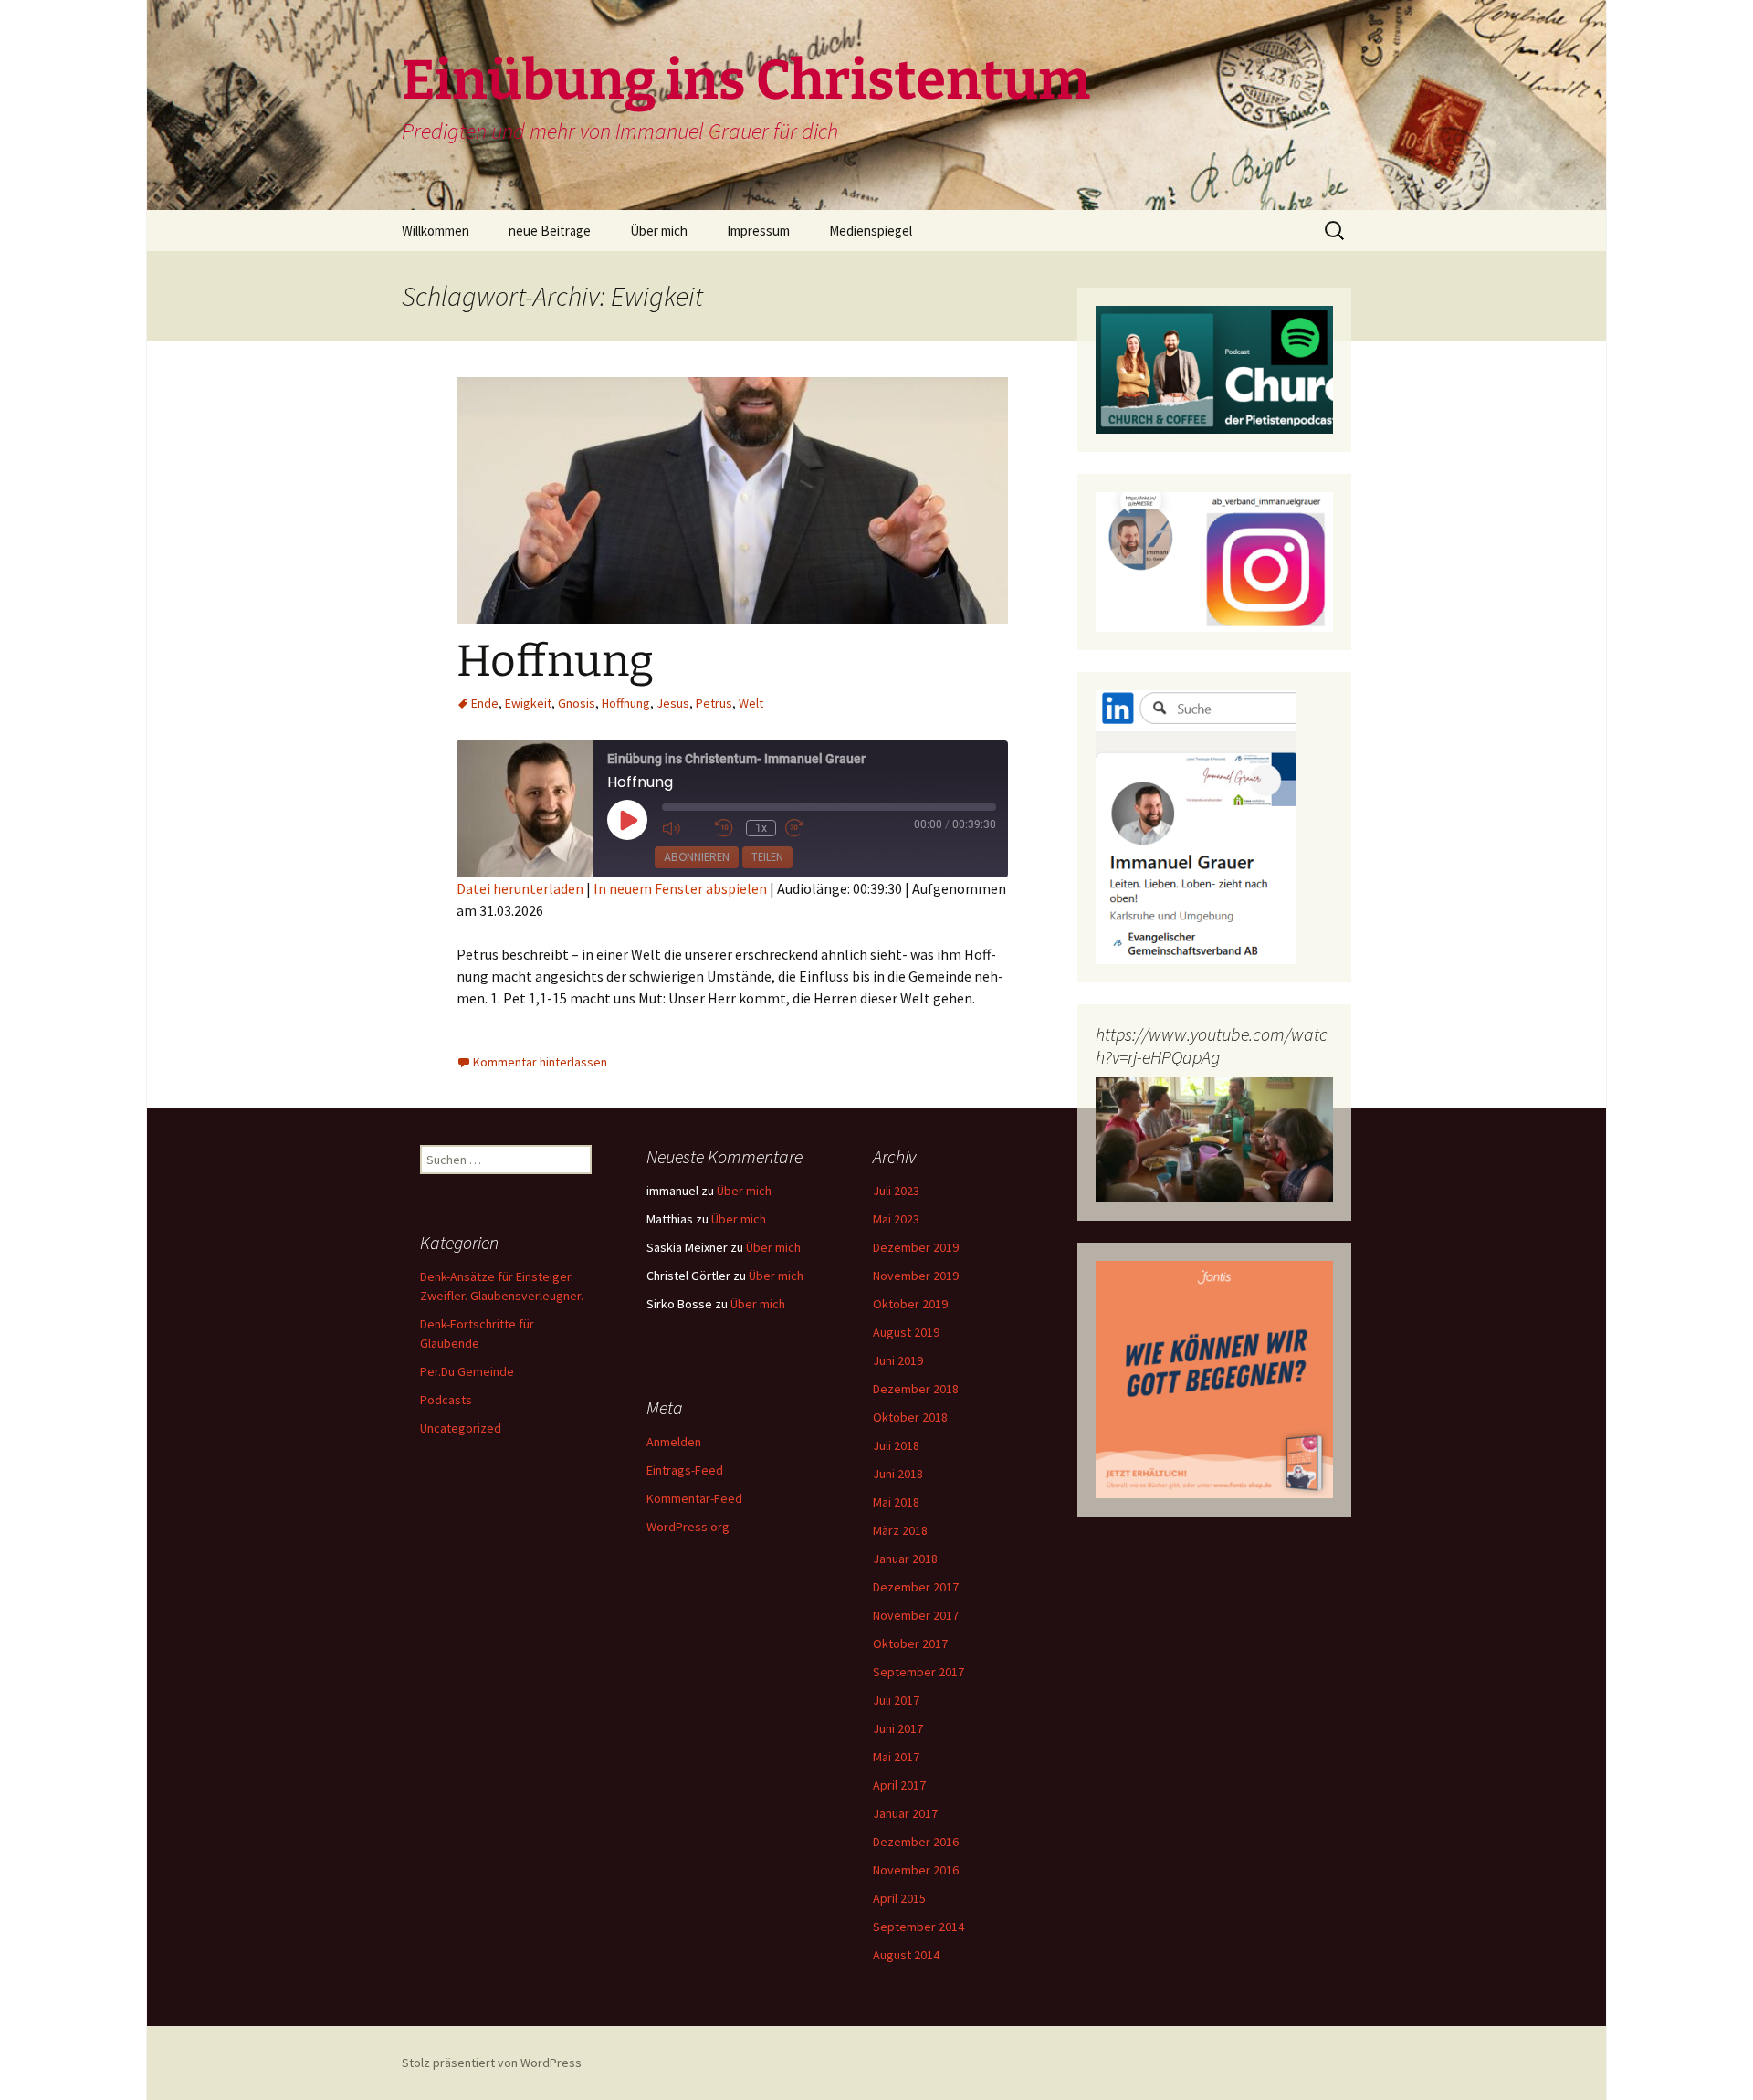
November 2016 (916, 1870)
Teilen (767, 857)
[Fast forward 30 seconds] (807, 829)
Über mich (659, 231)
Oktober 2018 (910, 1417)
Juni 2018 (898, 1474)
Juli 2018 (896, 1445)
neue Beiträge (550, 231)
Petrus (714, 703)
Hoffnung (555, 661)
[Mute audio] (684, 829)
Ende (485, 703)
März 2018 (900, 1530)
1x (761, 828)
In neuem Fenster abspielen (680, 888)
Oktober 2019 (910, 1304)
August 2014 (906, 1955)
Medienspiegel (871, 231)
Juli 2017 (896, 1700)
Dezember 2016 (916, 1842)
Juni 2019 (898, 1360)
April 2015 (899, 1898)
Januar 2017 (905, 1813)
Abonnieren (697, 857)
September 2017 (918, 1672)
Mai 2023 (896, 1219)
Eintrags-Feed (685, 1470)
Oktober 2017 (910, 1643)
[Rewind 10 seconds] (726, 829)
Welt (751, 703)
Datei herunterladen (520, 888)
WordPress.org (688, 1527)
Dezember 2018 (916, 1389)
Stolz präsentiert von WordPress (492, 2063)
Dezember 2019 (916, 1247)
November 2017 (916, 1615)
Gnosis (577, 703)
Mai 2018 (896, 1502)
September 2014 (918, 1927)
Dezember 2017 (916, 1587)
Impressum (758, 231)
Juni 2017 (898, 1728)
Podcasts (446, 1400)
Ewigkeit (528, 703)
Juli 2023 (896, 1191)
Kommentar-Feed (694, 1498)
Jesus (673, 703)
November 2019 (916, 1276)
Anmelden (674, 1442)
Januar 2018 (905, 1559)
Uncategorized (461, 1428)
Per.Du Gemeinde (467, 1371)
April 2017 (899, 1785)
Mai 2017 (896, 1757)
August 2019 (906, 1332)
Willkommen (436, 231)
